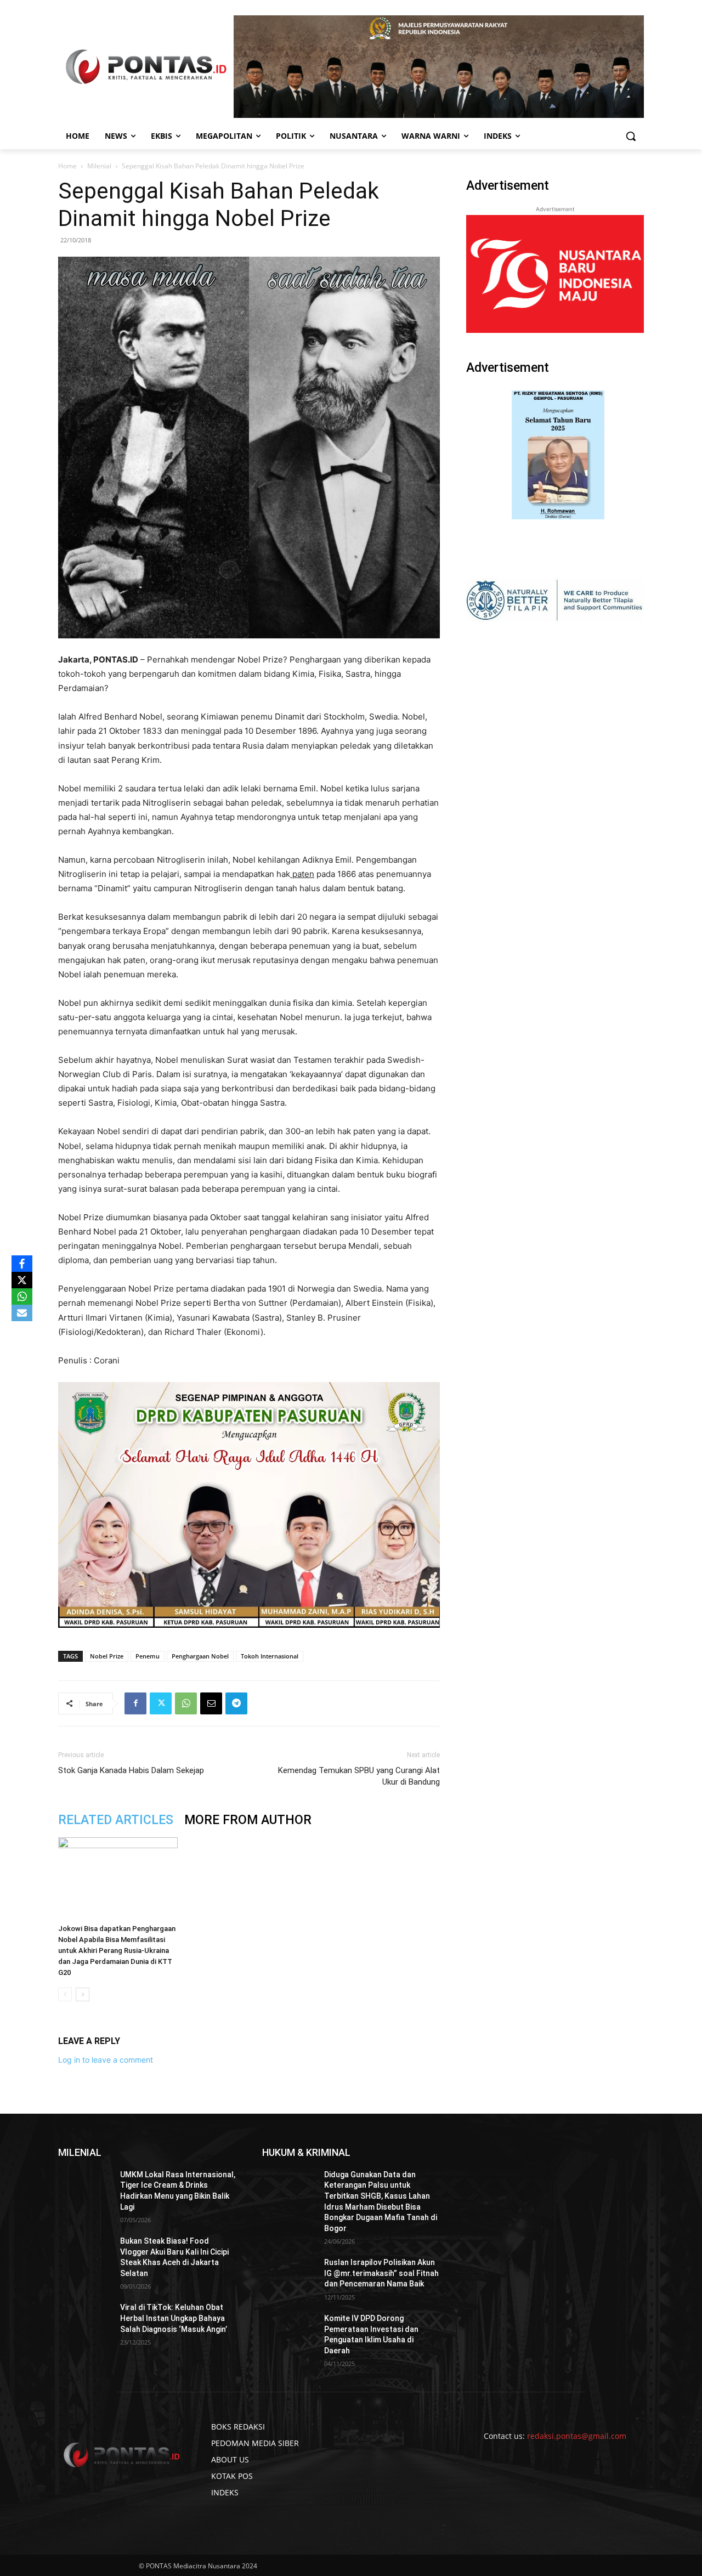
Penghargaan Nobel (200, 1656)
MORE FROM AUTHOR (248, 1820)
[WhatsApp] (186, 1703)
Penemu (148, 1656)
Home (67, 166)
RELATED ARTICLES (116, 1820)
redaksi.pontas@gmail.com (577, 2436)
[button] (631, 136)
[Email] (211, 1703)
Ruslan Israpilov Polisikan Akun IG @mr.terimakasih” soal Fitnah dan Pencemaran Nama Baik (381, 2273)
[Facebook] (135, 1703)
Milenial (99, 166)
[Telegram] (236, 1703)
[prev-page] (65, 1994)
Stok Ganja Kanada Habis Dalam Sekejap (131, 1770)
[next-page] (83, 1994)
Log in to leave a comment (106, 2060)
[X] (22, 1280)
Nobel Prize (107, 1656)
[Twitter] (161, 1703)
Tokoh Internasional (270, 1656)
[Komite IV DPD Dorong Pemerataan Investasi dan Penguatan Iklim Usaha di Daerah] (289, 2332)
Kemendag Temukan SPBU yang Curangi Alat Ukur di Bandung (359, 1776)
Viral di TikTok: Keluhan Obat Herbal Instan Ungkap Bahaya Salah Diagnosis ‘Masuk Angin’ (174, 2318)
